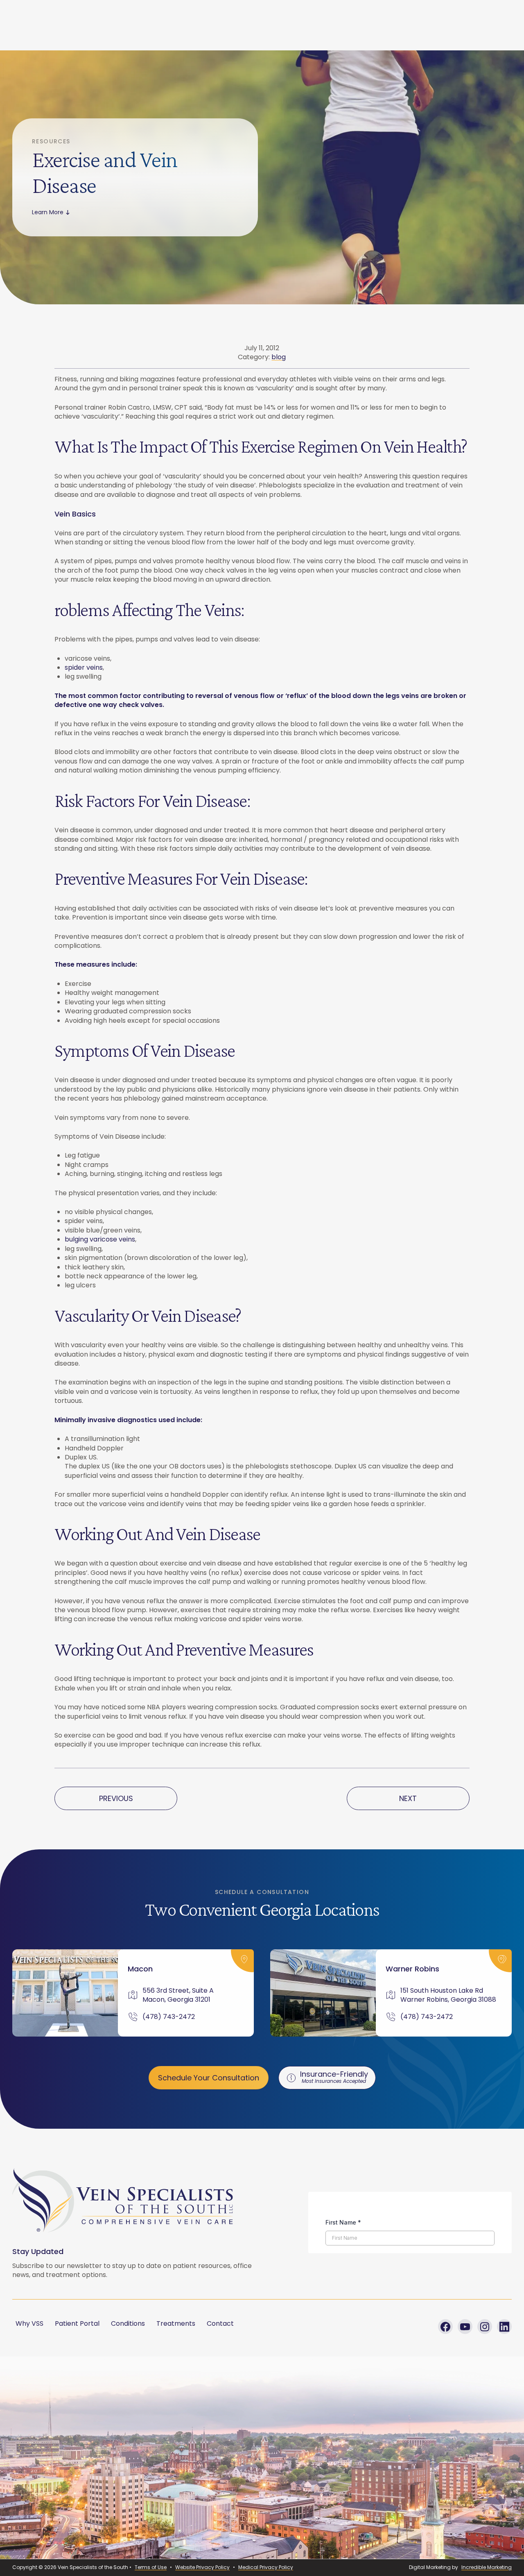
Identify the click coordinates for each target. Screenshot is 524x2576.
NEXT (408, 1798)
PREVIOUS (116, 1798)
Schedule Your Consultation (209, 2078)
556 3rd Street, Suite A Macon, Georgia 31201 (178, 1995)
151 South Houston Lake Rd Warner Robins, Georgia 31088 (448, 1995)
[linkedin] (504, 2327)
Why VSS (29, 2323)
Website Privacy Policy (202, 2567)
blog (279, 357)
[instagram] (485, 2327)
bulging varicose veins (100, 1239)
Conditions (128, 2323)
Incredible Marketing (487, 2567)
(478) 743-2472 (169, 2017)
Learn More (48, 212)
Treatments (176, 2323)
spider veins (84, 667)
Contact (220, 2323)
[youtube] (465, 2327)
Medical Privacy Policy (266, 2567)
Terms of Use (151, 2567)
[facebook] (445, 2327)
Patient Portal (77, 2323)
